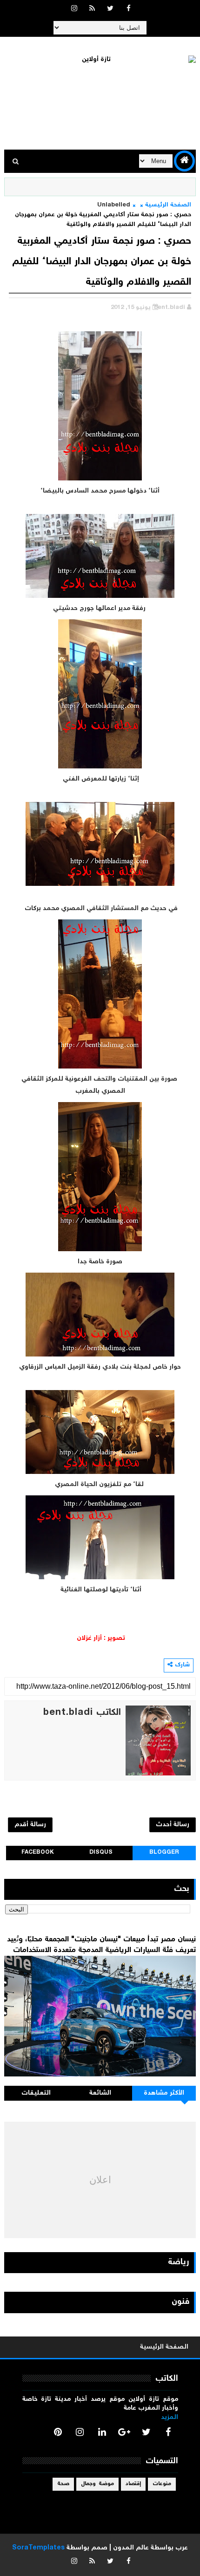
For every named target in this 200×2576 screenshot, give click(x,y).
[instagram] (74, 9)
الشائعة (100, 2093)
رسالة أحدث (173, 1825)
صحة (63, 2484)
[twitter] (110, 9)
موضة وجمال (97, 2484)
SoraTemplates (38, 2548)
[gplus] (124, 2432)
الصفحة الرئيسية (168, 205)
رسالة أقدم (30, 1825)
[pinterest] (58, 2432)
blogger (164, 1853)
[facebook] (128, 9)
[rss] (92, 9)
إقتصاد (133, 2484)
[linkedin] (102, 2432)
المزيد (170, 2418)
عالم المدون (131, 2548)
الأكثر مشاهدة (164, 2093)
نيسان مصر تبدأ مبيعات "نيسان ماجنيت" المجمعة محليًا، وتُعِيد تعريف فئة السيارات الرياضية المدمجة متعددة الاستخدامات (101, 1945)
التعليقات (36, 2093)
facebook (38, 1853)
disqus (101, 1853)
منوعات (162, 2484)
